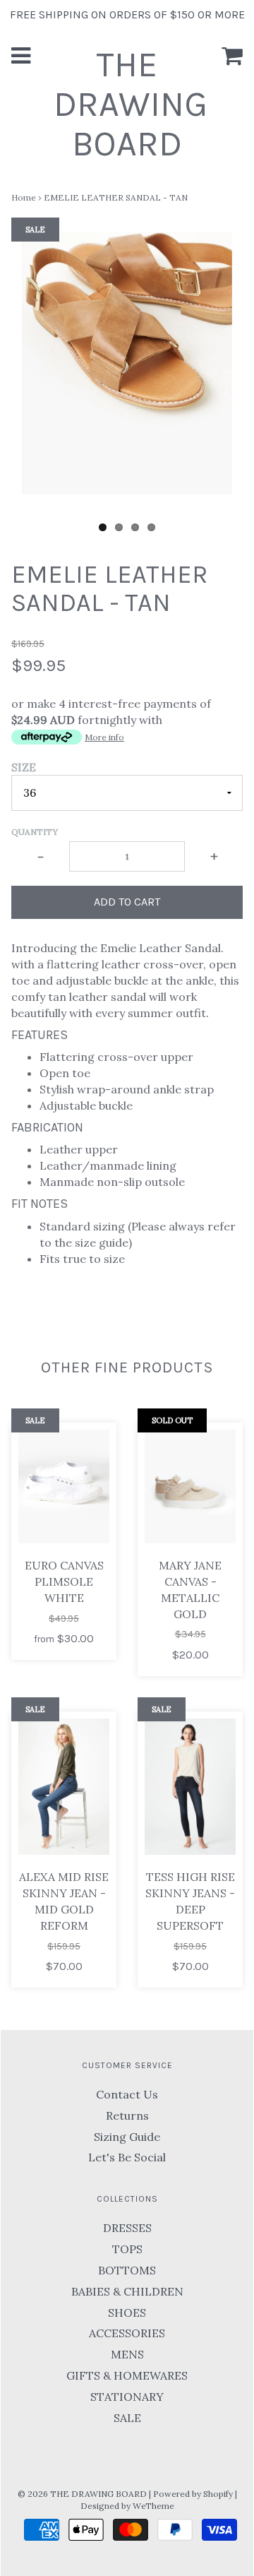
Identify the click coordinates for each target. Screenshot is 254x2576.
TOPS (127, 2249)
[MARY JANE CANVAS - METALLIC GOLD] (190, 1486)
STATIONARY (127, 2397)
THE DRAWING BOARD (131, 104)
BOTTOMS (127, 2270)
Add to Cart (127, 902)
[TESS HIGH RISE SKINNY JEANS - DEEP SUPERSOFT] (190, 1787)
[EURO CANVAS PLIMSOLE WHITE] (64, 1486)
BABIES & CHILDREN (127, 2291)
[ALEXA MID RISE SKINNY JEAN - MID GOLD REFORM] (64, 1787)
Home (24, 197)
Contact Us (127, 2094)
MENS (127, 2354)
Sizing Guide (127, 2137)
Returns (127, 2115)
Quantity (35, 832)
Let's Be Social (127, 2157)
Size (24, 767)
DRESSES (127, 2228)
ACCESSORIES (127, 2333)
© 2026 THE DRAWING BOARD (82, 2494)
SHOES (127, 2313)
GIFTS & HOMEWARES (127, 2375)
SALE (127, 2418)
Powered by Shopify (193, 2494)
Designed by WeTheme (127, 2506)
